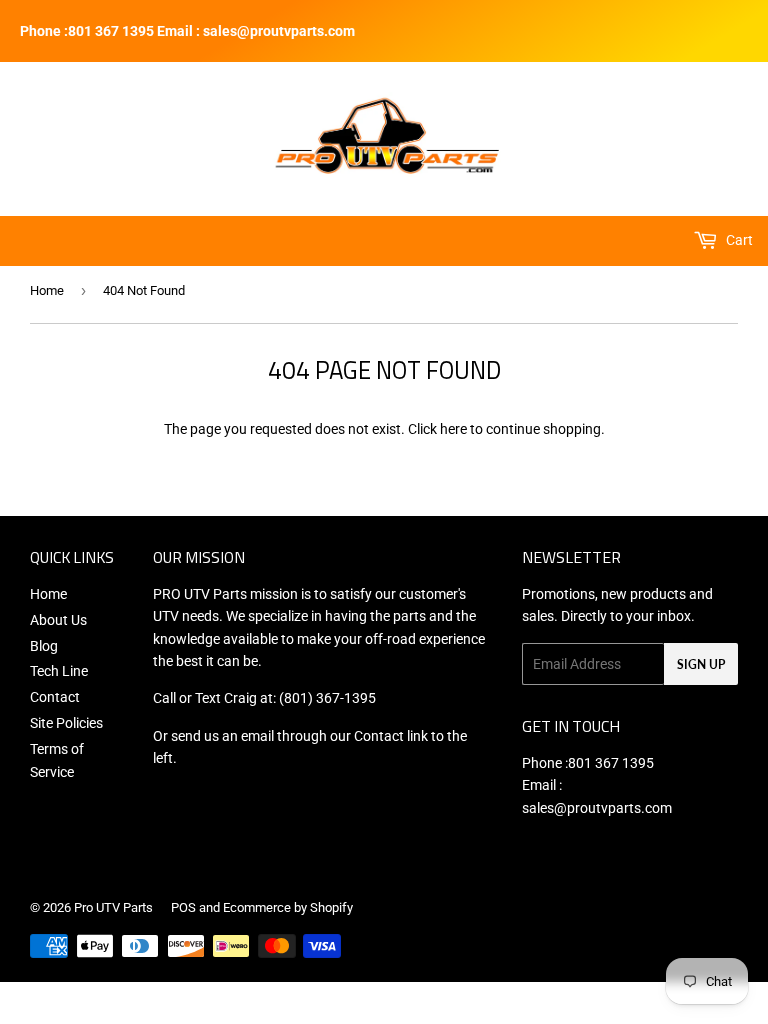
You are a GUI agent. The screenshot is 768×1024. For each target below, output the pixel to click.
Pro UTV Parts (113, 907)
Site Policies (66, 723)
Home (47, 290)
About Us (58, 620)
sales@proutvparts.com (597, 808)
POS (183, 907)
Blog (44, 646)
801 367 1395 (611, 763)
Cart (738, 240)
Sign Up (701, 664)
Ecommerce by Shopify (288, 907)
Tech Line (59, 671)
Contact (55, 697)
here (453, 429)
